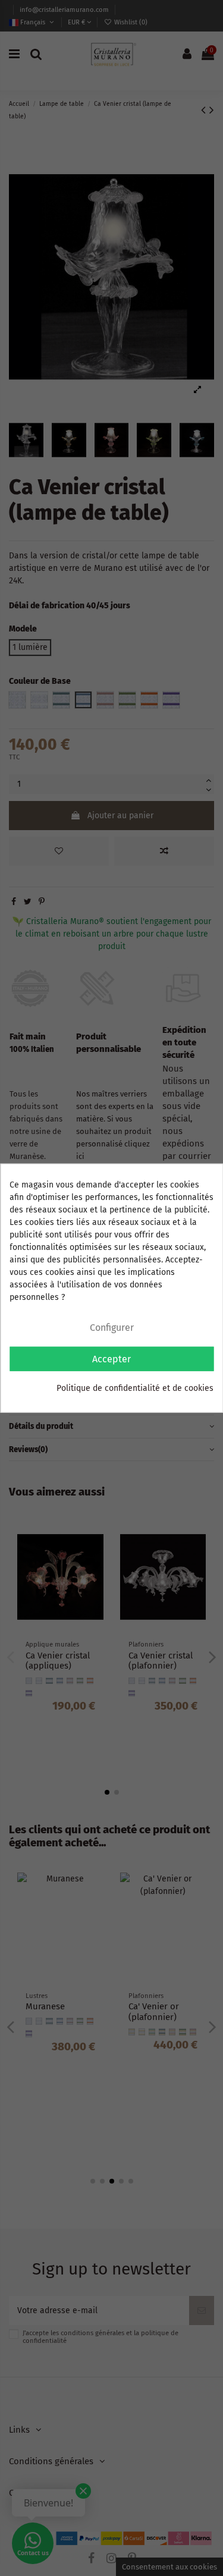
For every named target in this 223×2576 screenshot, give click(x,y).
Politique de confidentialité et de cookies (135, 1388)
